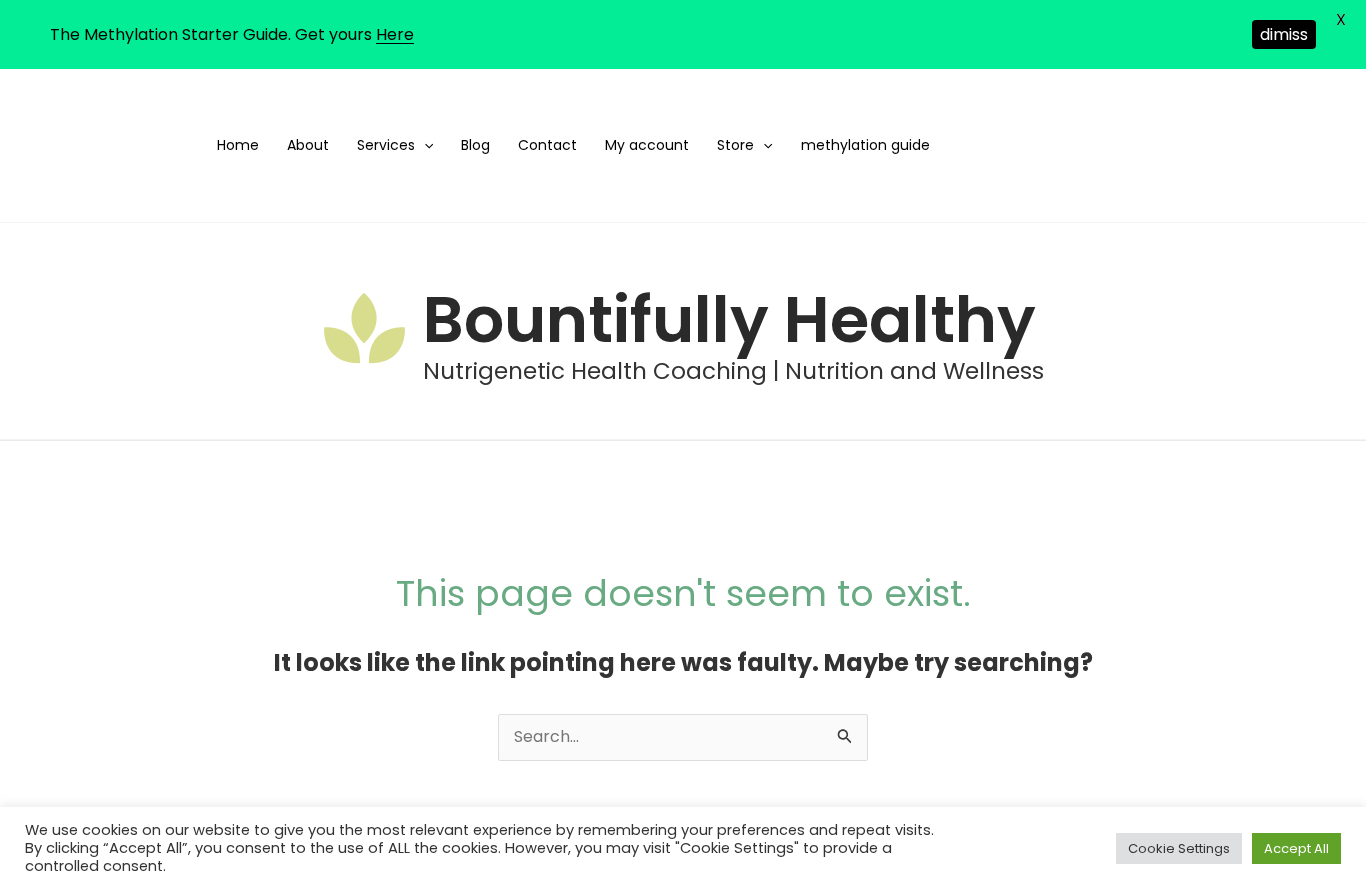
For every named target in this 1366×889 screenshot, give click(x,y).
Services (386, 145)
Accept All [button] (1296, 848)
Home (238, 145)
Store (735, 145)
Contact (547, 145)
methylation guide (865, 145)
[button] (424, 145)
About (308, 145)
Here (395, 34)
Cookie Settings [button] (1179, 848)
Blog (475, 145)
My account (647, 145)
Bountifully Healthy (729, 319)
